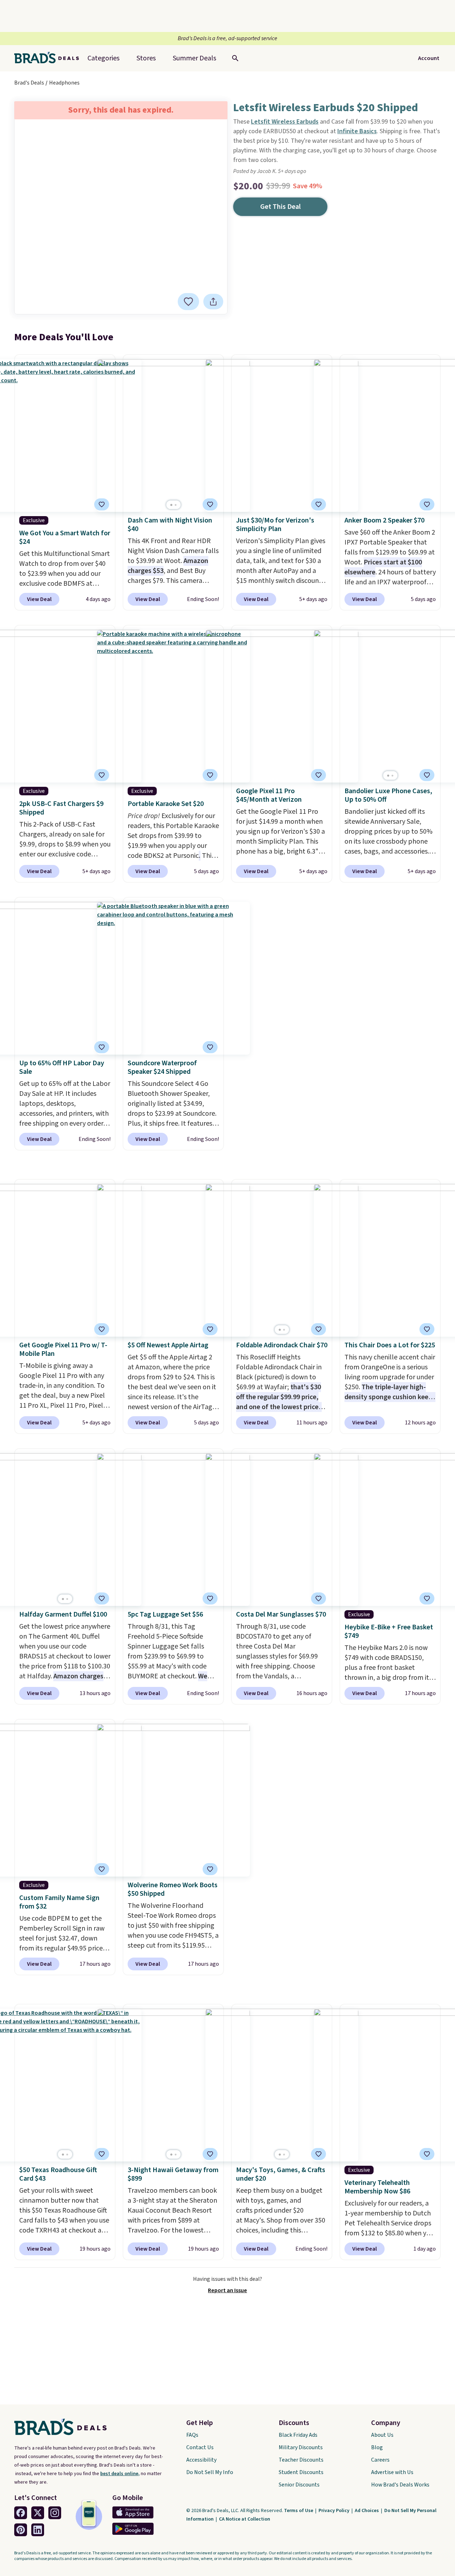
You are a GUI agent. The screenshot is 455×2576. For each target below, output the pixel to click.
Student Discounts (301, 2472)
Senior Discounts (299, 2485)
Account (429, 58)
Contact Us (200, 2447)
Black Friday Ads (298, 2435)
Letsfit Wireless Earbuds (285, 122)
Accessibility (201, 2460)
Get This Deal (280, 207)
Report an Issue (227, 2290)
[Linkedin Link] (38, 2530)
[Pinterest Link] (21, 2530)
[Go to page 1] (171, 505)
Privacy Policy (334, 2511)
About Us (382, 2435)
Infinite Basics (357, 131)
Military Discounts (301, 2447)
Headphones (64, 83)
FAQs (192, 2435)
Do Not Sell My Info (210, 2472)
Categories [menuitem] (103, 58)
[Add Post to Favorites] (318, 504)
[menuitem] (194, 58)
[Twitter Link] (38, 2513)
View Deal (39, 599)
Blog (377, 2447)
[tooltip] (188, 302)
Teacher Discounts (301, 2460)
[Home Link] (49, 58)
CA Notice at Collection (245, 2519)
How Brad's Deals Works (400, 2485)
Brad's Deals (29, 83)
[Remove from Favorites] (188, 302)
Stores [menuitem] (146, 58)
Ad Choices (367, 2511)
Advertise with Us (392, 2472)
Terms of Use (299, 2511)
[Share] (213, 302)
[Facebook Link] (21, 2513)
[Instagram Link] (55, 2513)
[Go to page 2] (176, 505)
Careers (380, 2460)
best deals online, (120, 2474)
